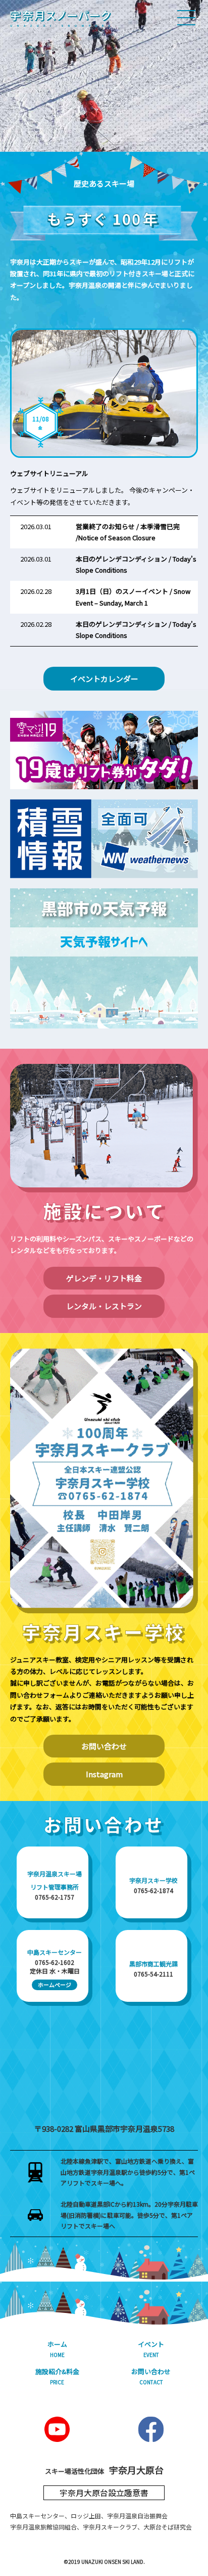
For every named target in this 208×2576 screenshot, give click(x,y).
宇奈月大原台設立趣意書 (104, 2493)
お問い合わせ (104, 1746)
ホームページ (55, 1985)
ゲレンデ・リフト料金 (104, 1278)
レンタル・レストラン (104, 1306)
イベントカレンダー (104, 679)
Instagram (104, 1774)
